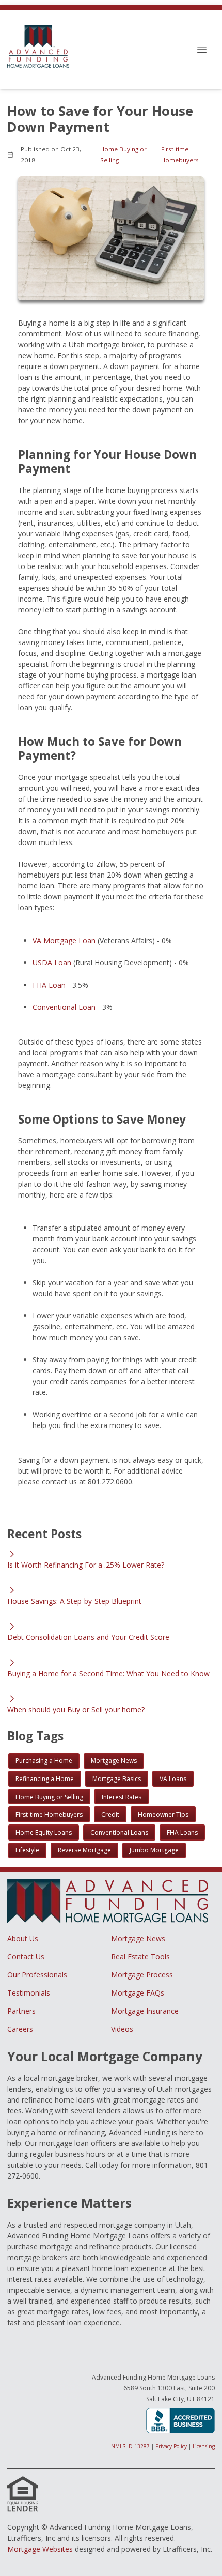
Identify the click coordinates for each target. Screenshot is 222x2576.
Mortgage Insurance (145, 2011)
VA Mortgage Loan (64, 940)
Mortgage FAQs (138, 1993)
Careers (20, 2029)
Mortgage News (138, 1938)
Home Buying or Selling (123, 155)
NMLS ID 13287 (130, 2446)
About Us (23, 1938)
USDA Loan (52, 963)
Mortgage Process (142, 1975)
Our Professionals (37, 1975)
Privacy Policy (171, 2446)
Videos (122, 2029)
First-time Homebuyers (180, 155)
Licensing (204, 2446)
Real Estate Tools (140, 1957)
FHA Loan (49, 985)
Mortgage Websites (40, 2549)
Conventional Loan (64, 1007)
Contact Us (26, 1957)
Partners (21, 2011)
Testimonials (29, 1993)
